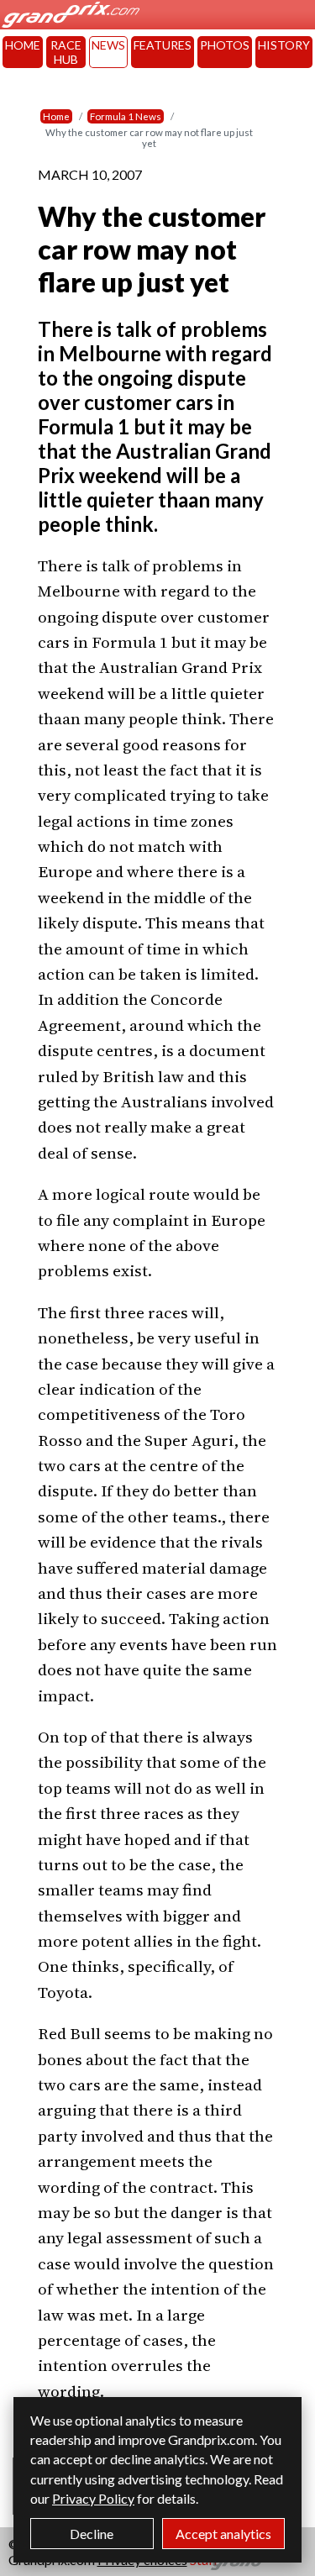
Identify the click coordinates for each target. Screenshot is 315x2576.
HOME (23, 45)
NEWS (108, 45)
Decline (92, 2534)
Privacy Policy (93, 2498)
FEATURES (163, 45)
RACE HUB (66, 52)
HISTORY (284, 45)
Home (56, 116)
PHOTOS (225, 45)
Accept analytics (223, 2534)
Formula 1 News (126, 116)
